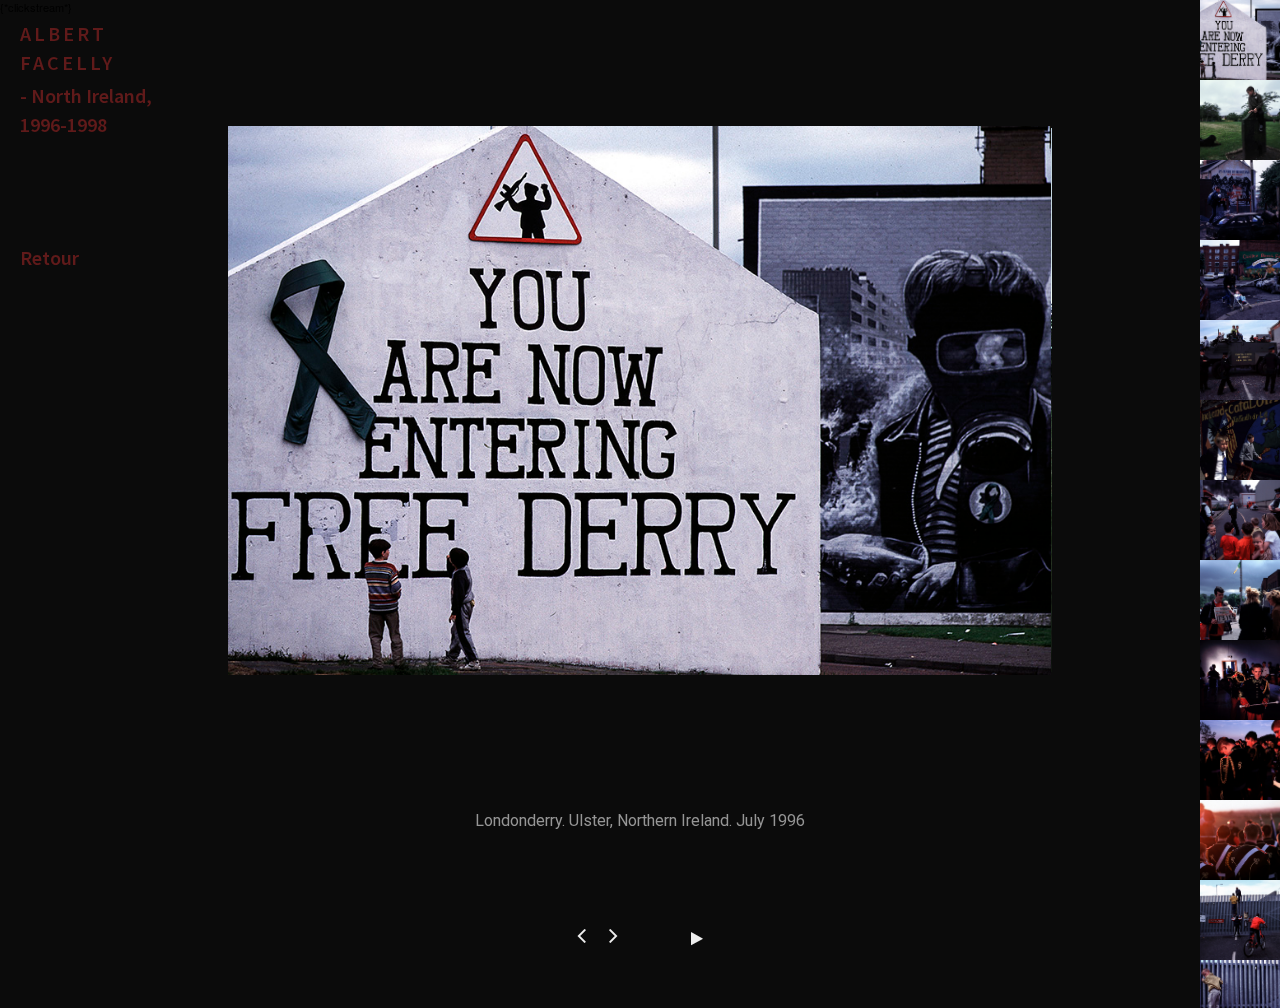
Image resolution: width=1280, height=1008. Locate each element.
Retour (49, 257)
